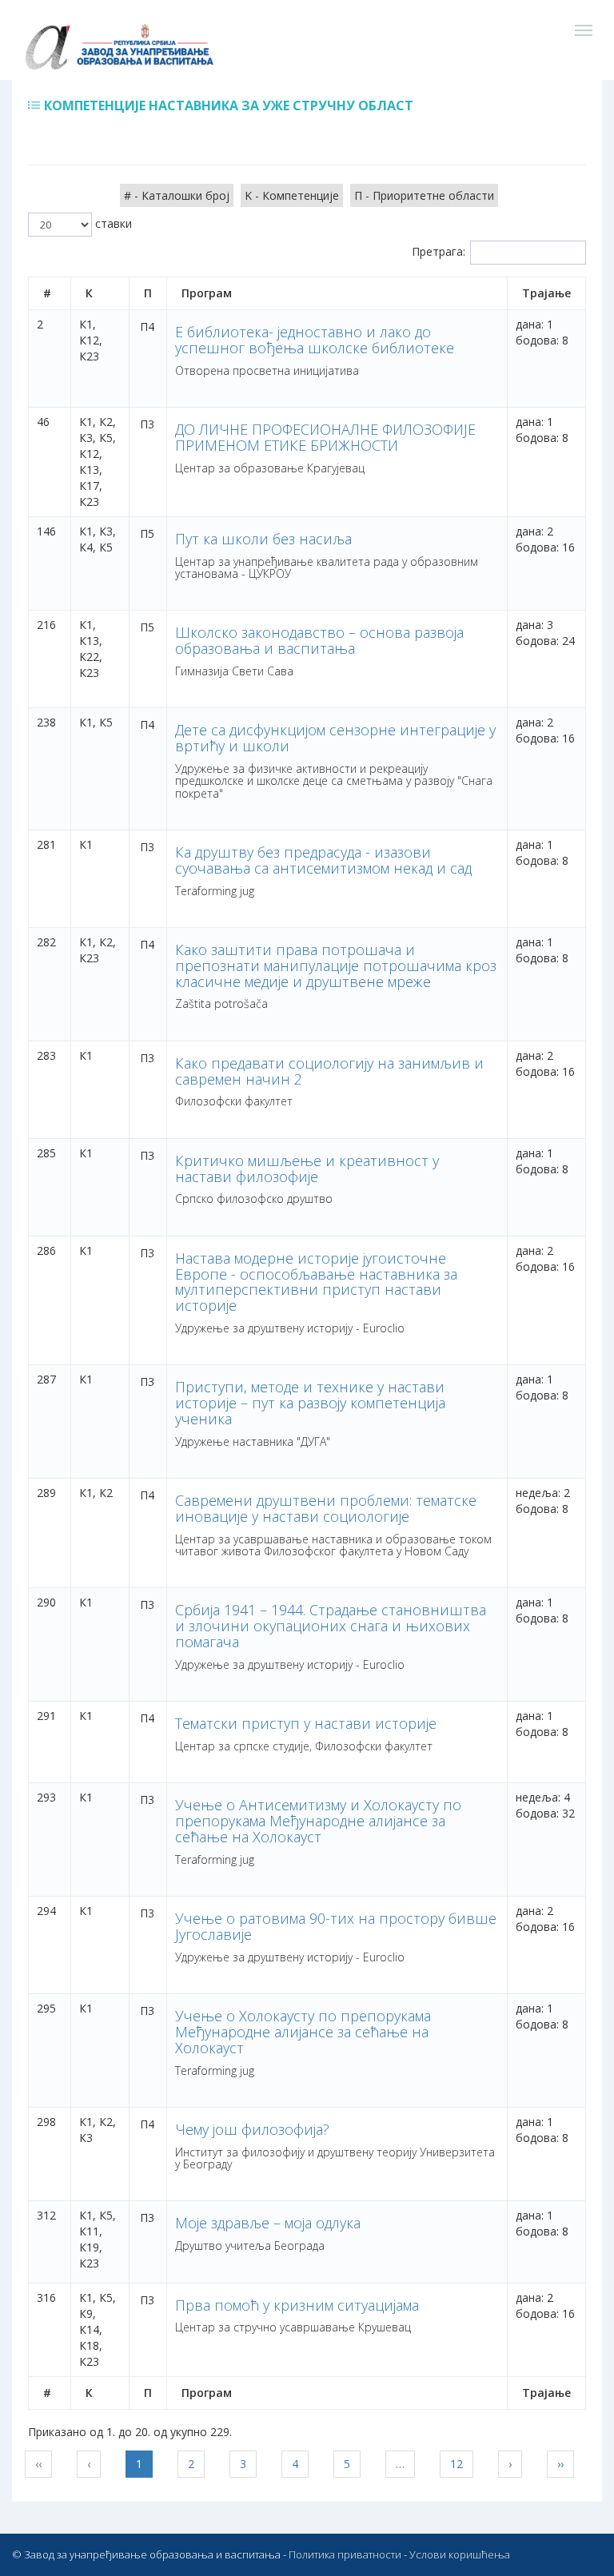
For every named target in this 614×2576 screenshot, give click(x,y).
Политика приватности (345, 2554)
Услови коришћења (460, 2554)
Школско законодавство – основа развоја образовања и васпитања (319, 640)
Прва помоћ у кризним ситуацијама (297, 2305)
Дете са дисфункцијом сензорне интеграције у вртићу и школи (335, 738)
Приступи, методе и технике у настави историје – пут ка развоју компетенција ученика (310, 1403)
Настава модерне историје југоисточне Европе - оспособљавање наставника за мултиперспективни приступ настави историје (316, 1282)
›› (560, 2464)
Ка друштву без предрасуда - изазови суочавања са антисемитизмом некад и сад (323, 860)
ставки (112, 223)
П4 (147, 326)
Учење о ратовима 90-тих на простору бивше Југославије (336, 1926)
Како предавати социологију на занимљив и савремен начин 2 (329, 1071)
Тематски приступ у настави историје (306, 1723)
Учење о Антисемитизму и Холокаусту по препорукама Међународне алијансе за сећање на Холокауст (318, 1821)
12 (457, 2464)
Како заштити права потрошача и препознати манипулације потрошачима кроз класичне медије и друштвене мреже (336, 966)
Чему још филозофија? (252, 2129)
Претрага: (439, 251)
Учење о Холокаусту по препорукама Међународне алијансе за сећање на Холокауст (303, 2032)
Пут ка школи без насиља (263, 539)
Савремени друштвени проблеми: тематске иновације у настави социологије (326, 1508)
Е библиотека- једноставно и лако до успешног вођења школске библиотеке (315, 340)
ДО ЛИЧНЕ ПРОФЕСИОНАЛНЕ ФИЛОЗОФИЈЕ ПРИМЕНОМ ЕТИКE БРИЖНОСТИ (325, 437)
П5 (147, 534)
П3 (147, 424)
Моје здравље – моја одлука (268, 2223)
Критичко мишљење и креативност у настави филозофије (307, 1169)
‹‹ (38, 2464)
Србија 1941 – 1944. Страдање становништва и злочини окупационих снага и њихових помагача (331, 1626)
